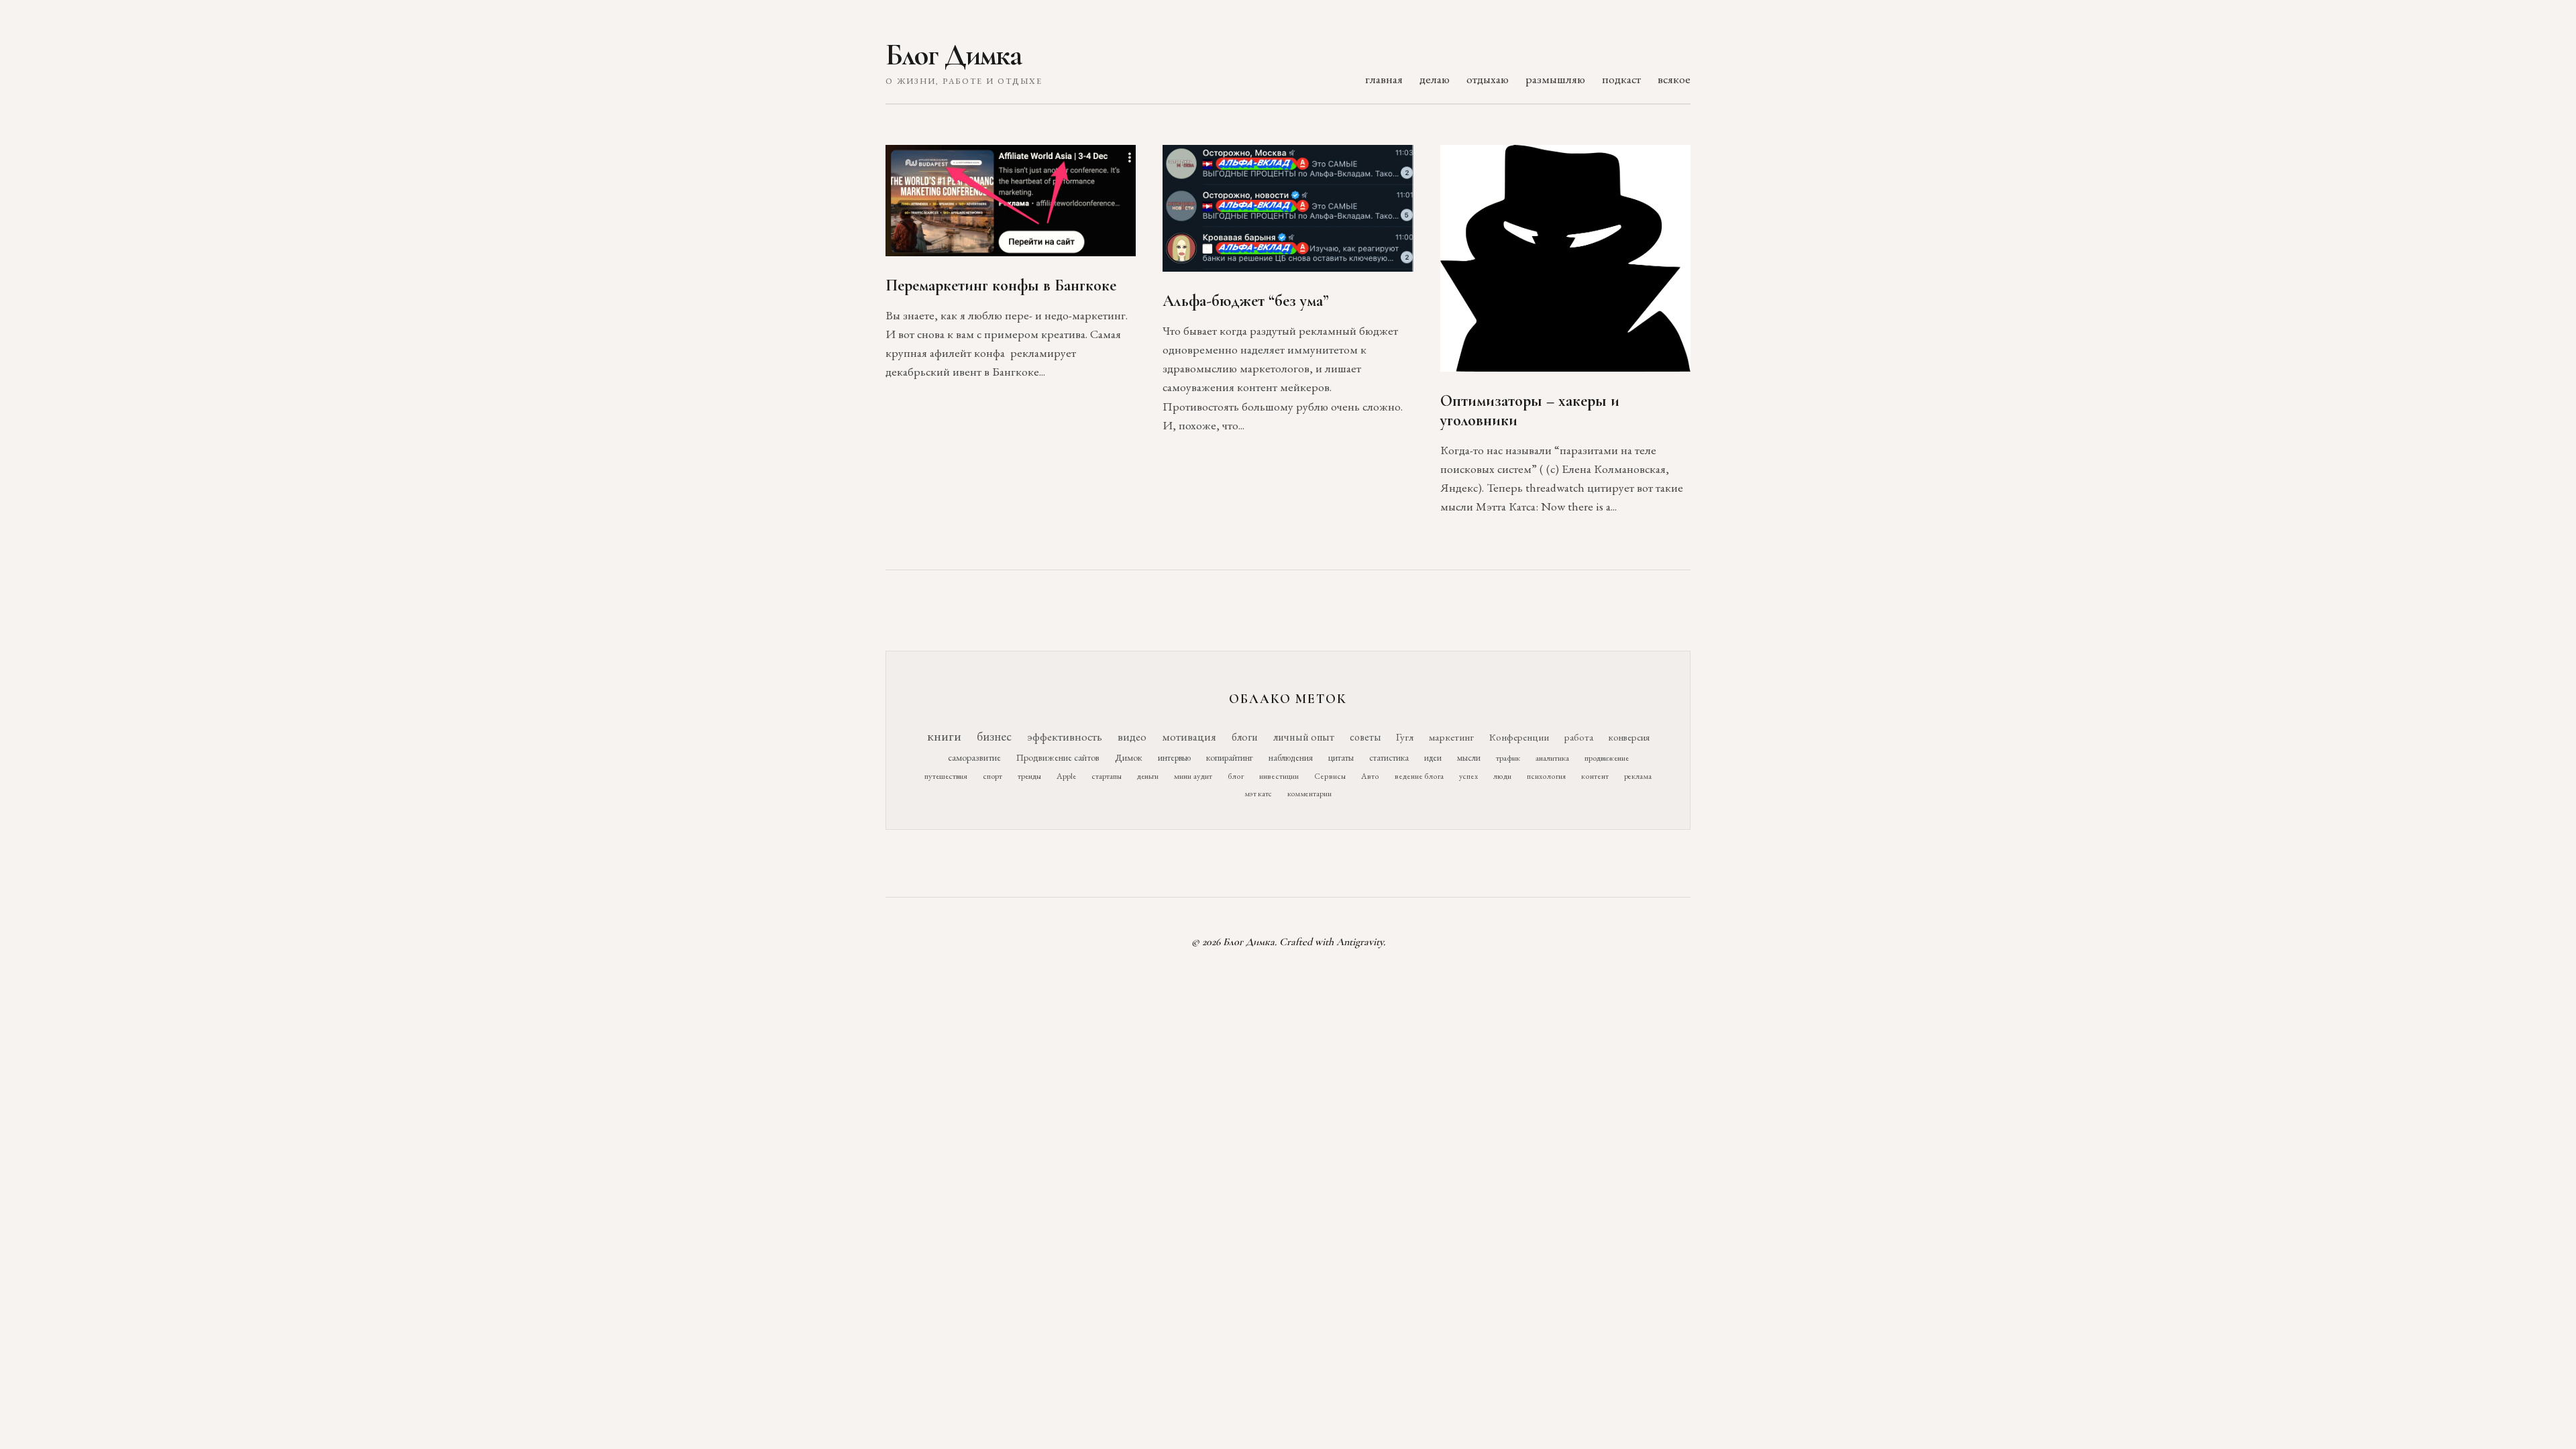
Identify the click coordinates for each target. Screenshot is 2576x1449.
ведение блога (1419, 776)
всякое (1674, 79)
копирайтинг (1230, 757)
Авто (1370, 776)
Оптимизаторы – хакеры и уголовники (1530, 411)
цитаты (1341, 757)
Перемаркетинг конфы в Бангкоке (1001, 285)
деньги (1148, 776)
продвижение (1607, 758)
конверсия (1629, 737)
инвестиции (1279, 776)
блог (1236, 776)
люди (1502, 776)
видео (1132, 737)
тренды (1029, 776)
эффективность (1065, 736)
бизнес (994, 736)
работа (1579, 737)
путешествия (946, 776)
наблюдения (1291, 757)
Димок (1129, 757)
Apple (1066, 776)
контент (1595, 776)
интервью (1174, 757)
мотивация (1189, 737)
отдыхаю (1488, 79)
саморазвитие (974, 757)
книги (944, 736)
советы (1365, 737)
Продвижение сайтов (1058, 757)
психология (1546, 776)
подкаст (1621, 79)
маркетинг (1451, 737)
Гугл (1405, 737)
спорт (992, 776)
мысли (1469, 758)
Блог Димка (954, 55)
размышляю (1555, 79)
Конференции (1519, 737)
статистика (1389, 757)
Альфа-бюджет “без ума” (1246, 301)
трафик (1508, 758)
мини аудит (1193, 776)
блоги (1245, 737)
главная (1384, 79)
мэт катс (1258, 794)
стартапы (1107, 776)
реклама (1638, 776)
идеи (1433, 758)
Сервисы (1330, 776)
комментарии (1309, 794)
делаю (1435, 79)
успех (1468, 776)
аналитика (1552, 758)
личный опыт (1304, 737)
